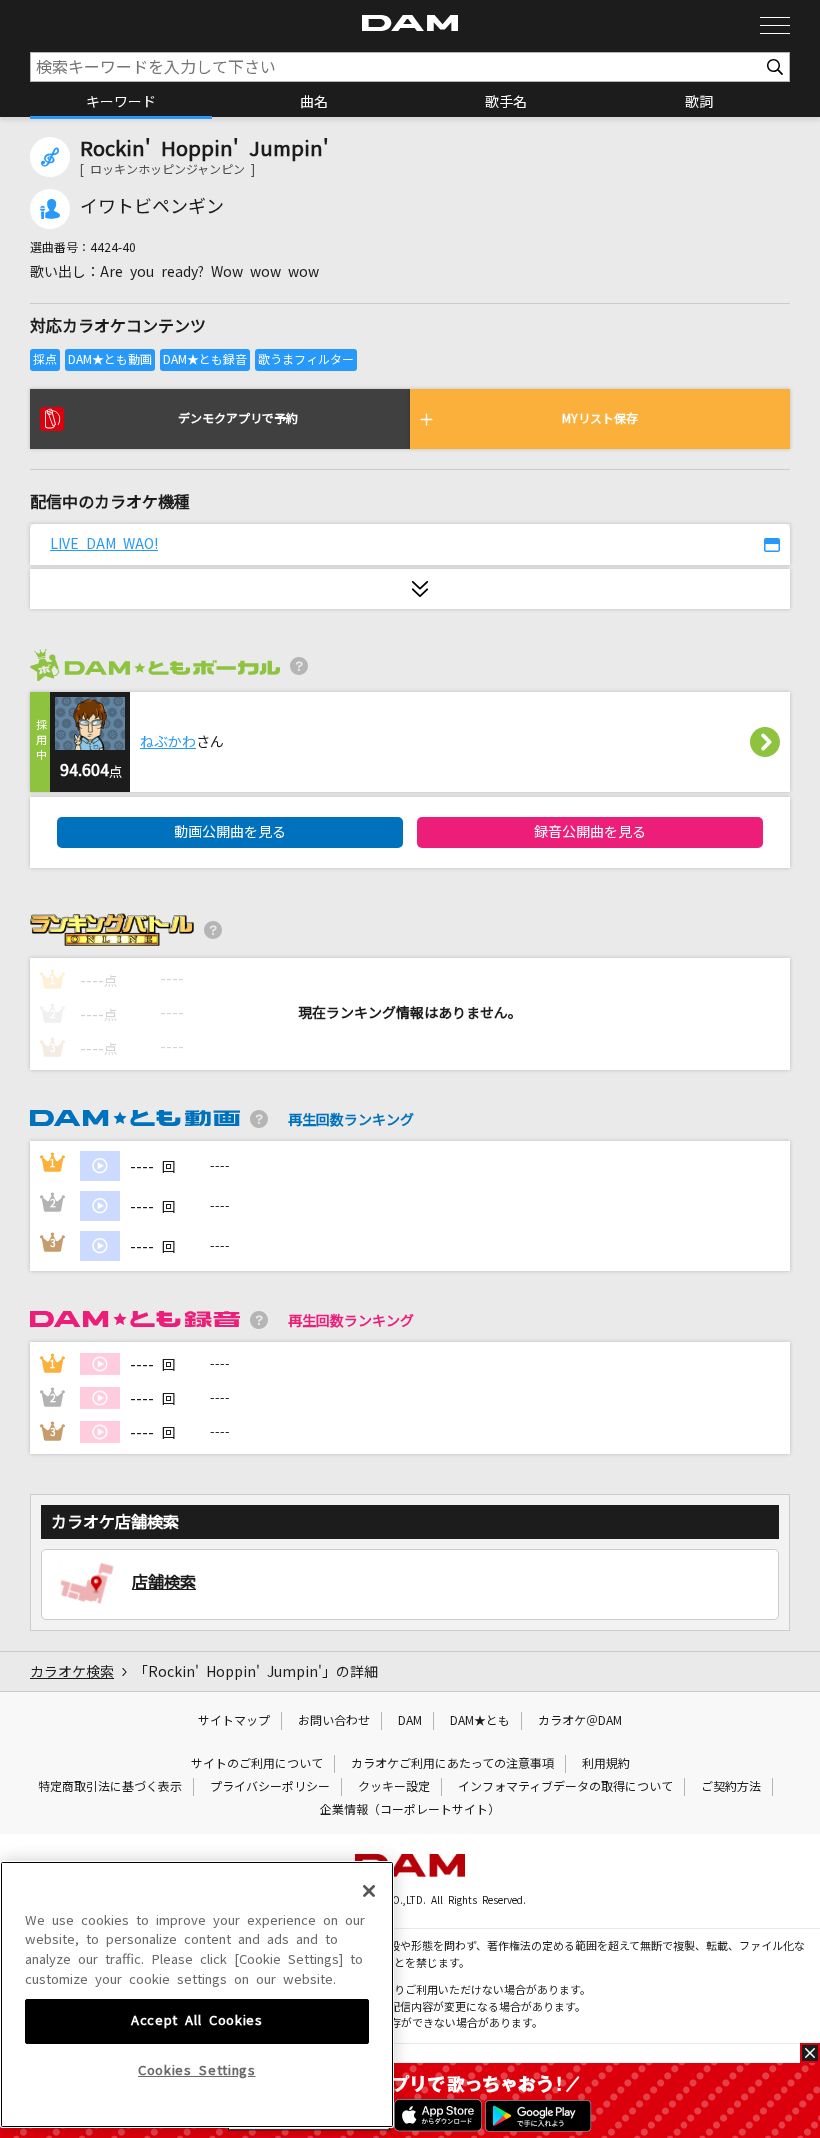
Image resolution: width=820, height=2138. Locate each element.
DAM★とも (480, 1721)
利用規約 (606, 1764)
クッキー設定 (394, 1787)
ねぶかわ (168, 742)
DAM (410, 1721)
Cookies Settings (197, 2070)
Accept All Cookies (197, 2020)
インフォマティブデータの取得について (565, 1787)
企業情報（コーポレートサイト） (410, 1810)
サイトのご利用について (257, 1764)
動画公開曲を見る (230, 832)
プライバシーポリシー (270, 1787)
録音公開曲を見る (590, 832)
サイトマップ (234, 1721)
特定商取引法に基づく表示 (110, 1787)
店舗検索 (164, 1582)
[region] (197, 1995)
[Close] (369, 1891)
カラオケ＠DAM (580, 1721)
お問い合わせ (334, 1721)
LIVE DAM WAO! (104, 544)
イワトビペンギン (152, 207)
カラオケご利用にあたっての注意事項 (452, 1764)
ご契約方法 (731, 1787)
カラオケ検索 (72, 1672)
